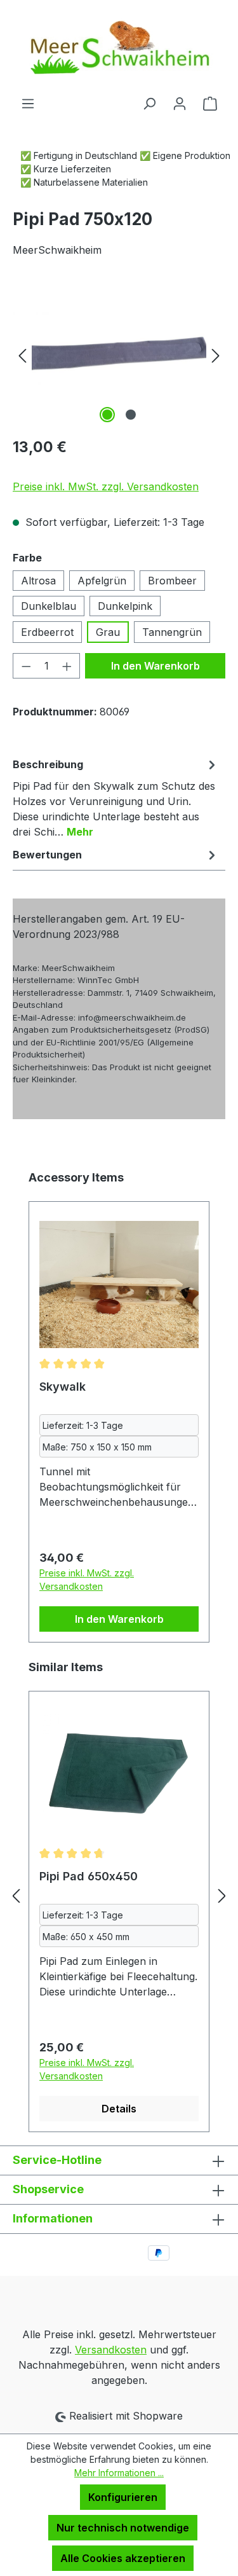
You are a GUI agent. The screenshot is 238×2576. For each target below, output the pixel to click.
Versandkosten (111, 2350)
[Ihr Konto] (180, 103)
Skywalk (63, 1387)
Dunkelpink (125, 606)
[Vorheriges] (22, 355)
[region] (119, 355)
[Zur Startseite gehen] (119, 48)
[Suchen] (149, 103)
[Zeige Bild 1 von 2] (107, 415)
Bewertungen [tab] (47, 855)
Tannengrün (172, 632)
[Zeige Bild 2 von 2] (131, 415)
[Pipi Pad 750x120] (119, 355)
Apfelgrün (102, 581)
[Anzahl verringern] (26, 666)
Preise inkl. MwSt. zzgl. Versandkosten (106, 486)
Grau (108, 632)
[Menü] (28, 103)
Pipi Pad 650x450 (89, 1876)
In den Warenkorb (155, 666)
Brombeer (172, 581)
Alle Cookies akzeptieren (123, 2558)
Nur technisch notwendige (123, 2528)
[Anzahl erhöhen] (67, 666)
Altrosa (38, 581)
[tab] (116, 797)
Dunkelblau (49, 606)
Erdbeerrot (47, 632)
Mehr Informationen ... (119, 2473)
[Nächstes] (216, 355)
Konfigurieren (123, 2497)
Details (119, 2109)
